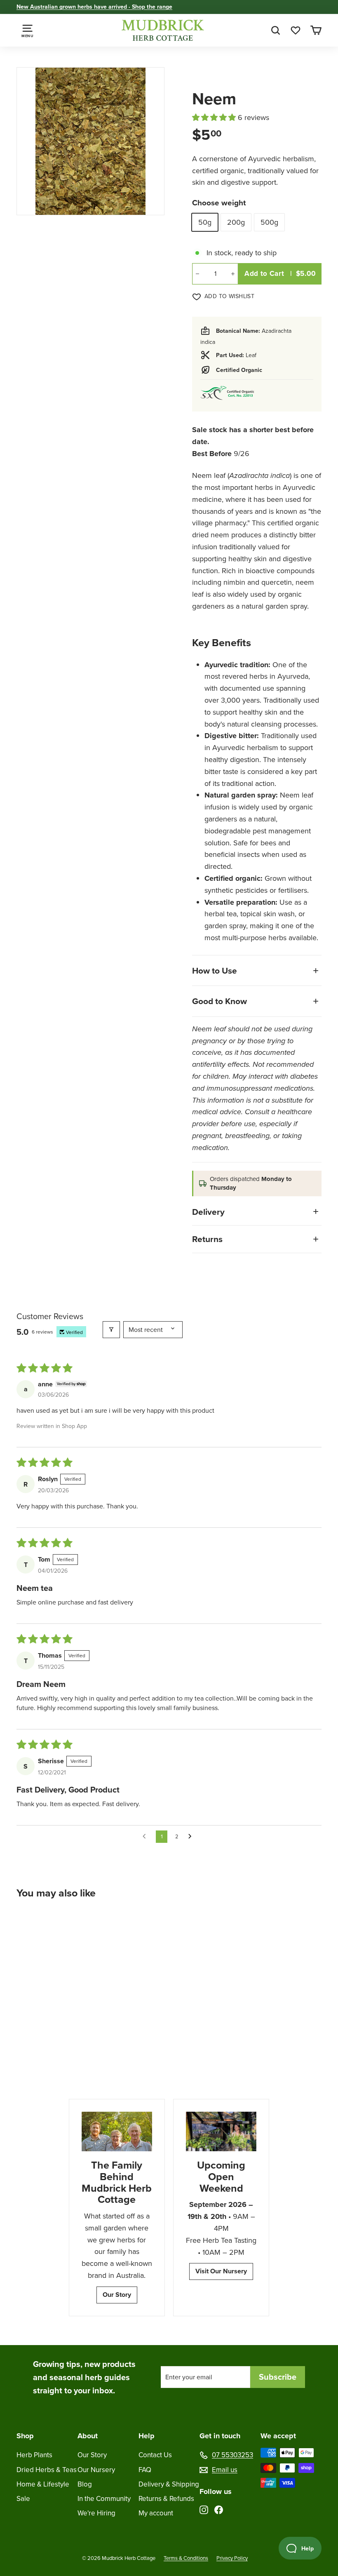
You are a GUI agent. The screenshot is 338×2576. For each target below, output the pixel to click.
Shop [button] (25, 2436)
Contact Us (155, 2455)
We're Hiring (96, 2513)
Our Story (117, 2295)
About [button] (88, 2436)
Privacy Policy (232, 2558)
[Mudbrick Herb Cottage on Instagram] (204, 2509)
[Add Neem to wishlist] (80, 1927)
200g (236, 222)
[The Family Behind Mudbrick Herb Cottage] (117, 2131)
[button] (215, 118)
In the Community (104, 2499)
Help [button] (147, 2436)
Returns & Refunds (166, 2499)
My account (156, 2513)
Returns (207, 1239)
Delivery (208, 1212)
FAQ (145, 2470)
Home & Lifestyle (43, 2484)
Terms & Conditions (186, 2558)
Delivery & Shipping (169, 2484)
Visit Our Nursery (221, 2271)
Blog (85, 2484)
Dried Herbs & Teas (47, 2470)
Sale (23, 2499)
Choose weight (219, 203)
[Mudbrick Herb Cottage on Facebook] (219, 2509)
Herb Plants (34, 2455)
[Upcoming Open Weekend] (221, 2131)
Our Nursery (96, 2470)
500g (269, 222)
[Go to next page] (192, 1837)
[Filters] (111, 1330)
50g (205, 222)
